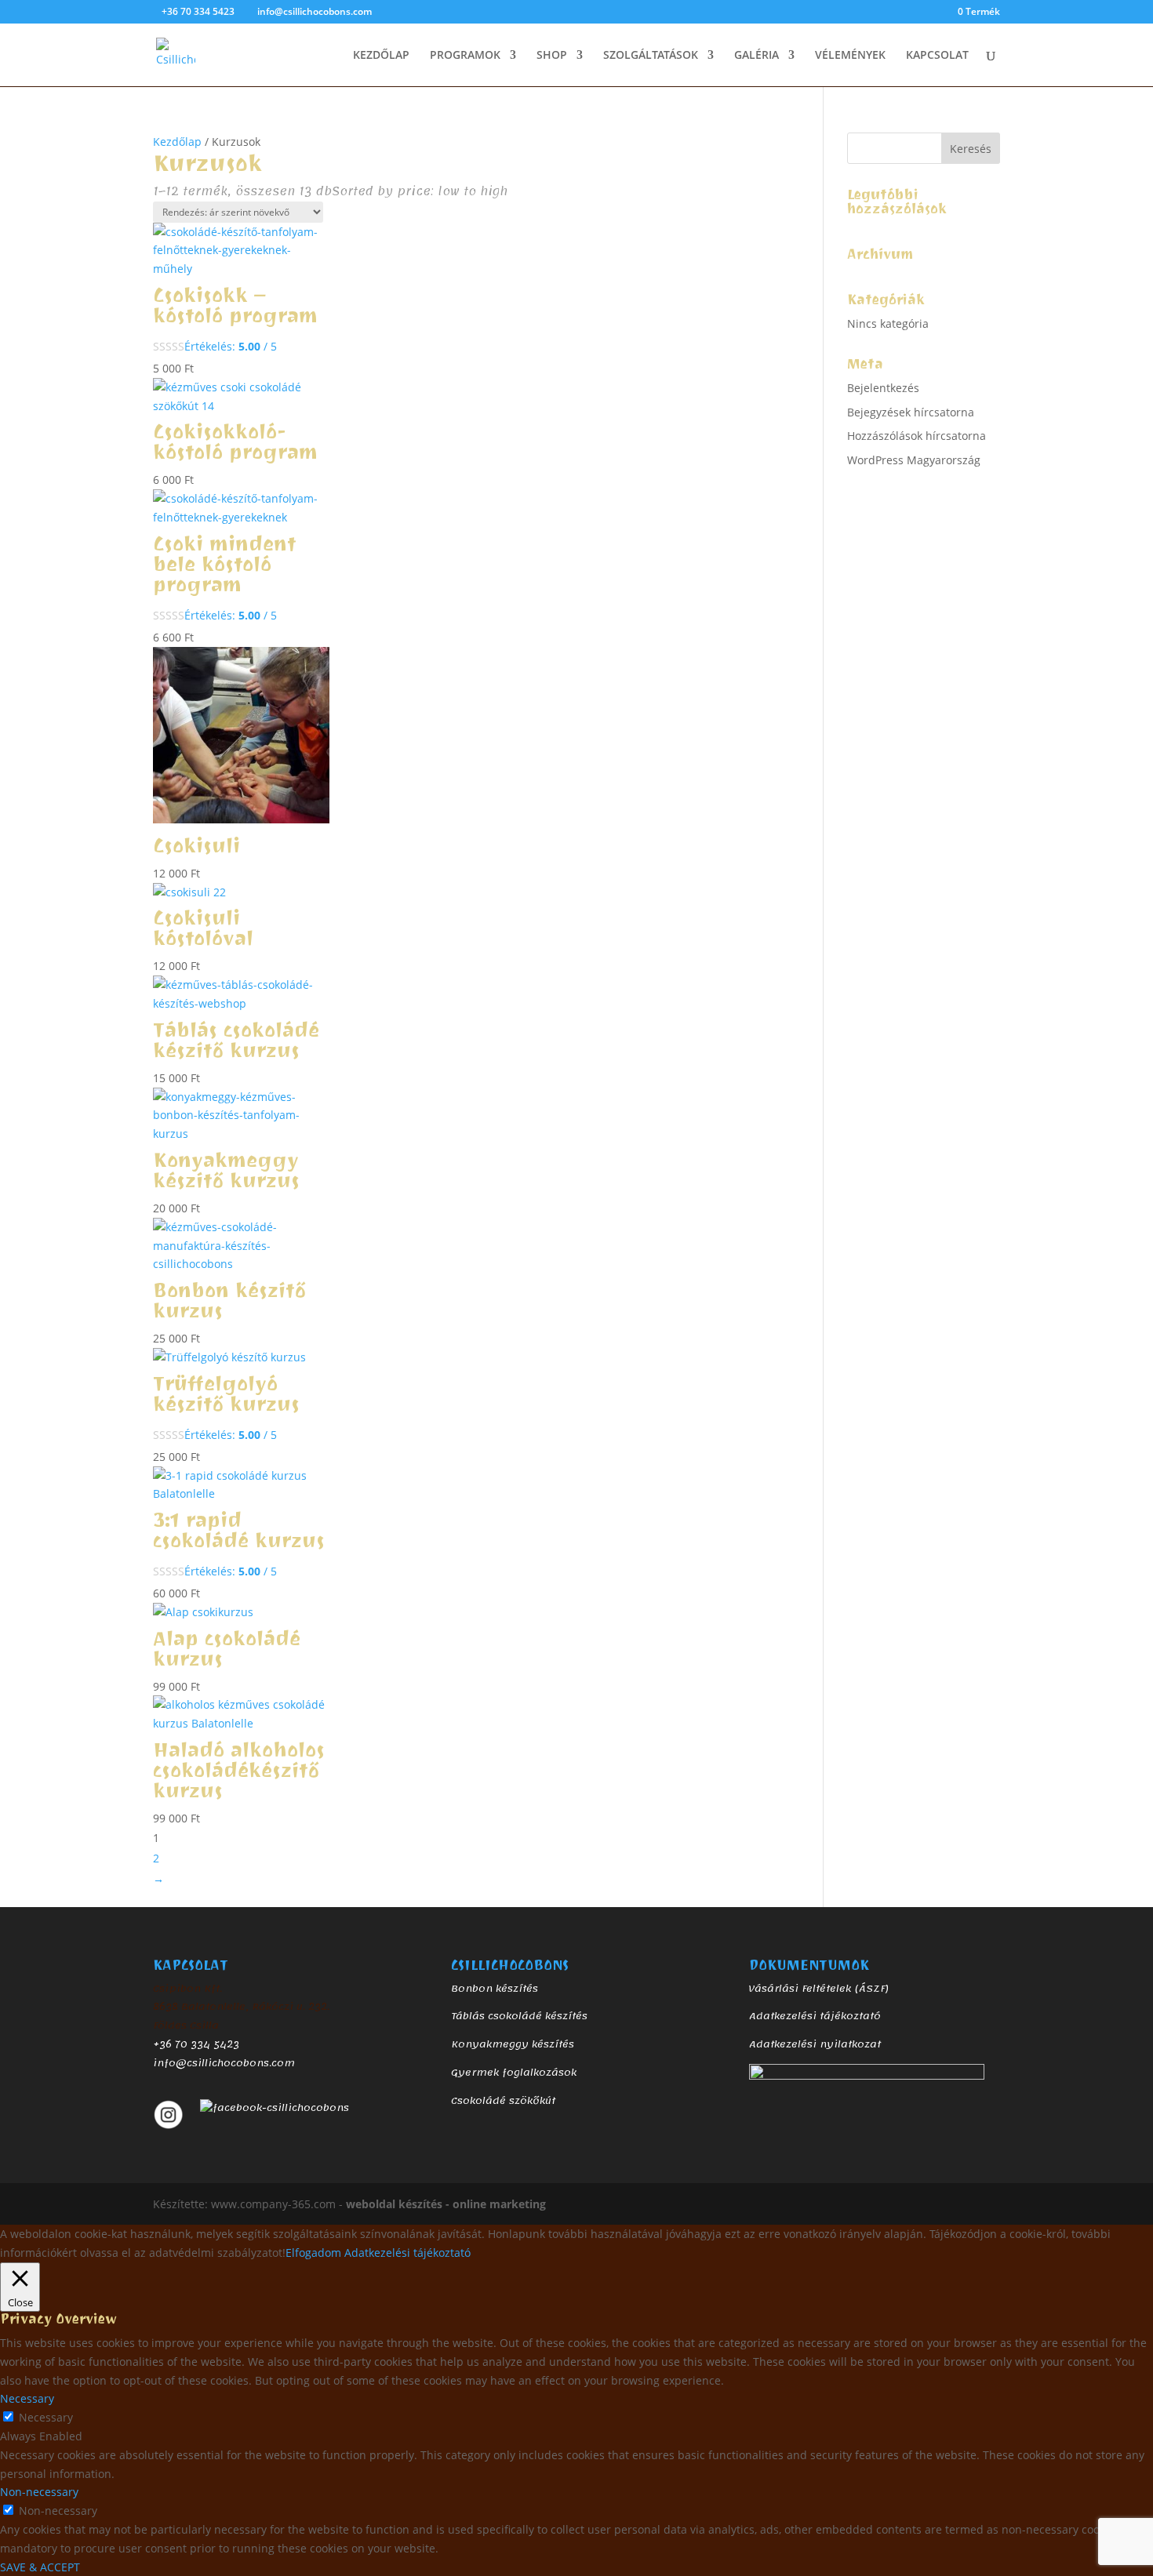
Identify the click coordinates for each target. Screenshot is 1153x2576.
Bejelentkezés (883, 388)
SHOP (552, 56)
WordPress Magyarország (914, 460)
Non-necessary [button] (39, 2492)
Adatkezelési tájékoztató (815, 2016)
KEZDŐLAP (381, 56)
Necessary (46, 2417)
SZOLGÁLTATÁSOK (651, 56)
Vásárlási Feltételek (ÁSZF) (819, 1989)
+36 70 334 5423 (196, 2044)
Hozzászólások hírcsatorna (917, 436)
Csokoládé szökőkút (503, 2101)
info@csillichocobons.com (224, 2063)
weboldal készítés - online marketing (446, 2204)
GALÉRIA (757, 56)
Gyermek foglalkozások (514, 2073)
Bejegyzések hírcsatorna (911, 412)
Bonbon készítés (495, 1989)
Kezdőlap (177, 142)
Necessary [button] (27, 2398)
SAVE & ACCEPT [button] (40, 2567)
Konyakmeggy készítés (513, 2044)
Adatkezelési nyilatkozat (815, 2044)
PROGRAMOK (465, 56)
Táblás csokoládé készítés (519, 2016)
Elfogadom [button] (313, 2253)
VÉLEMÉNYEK (850, 56)
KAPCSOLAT (937, 56)
